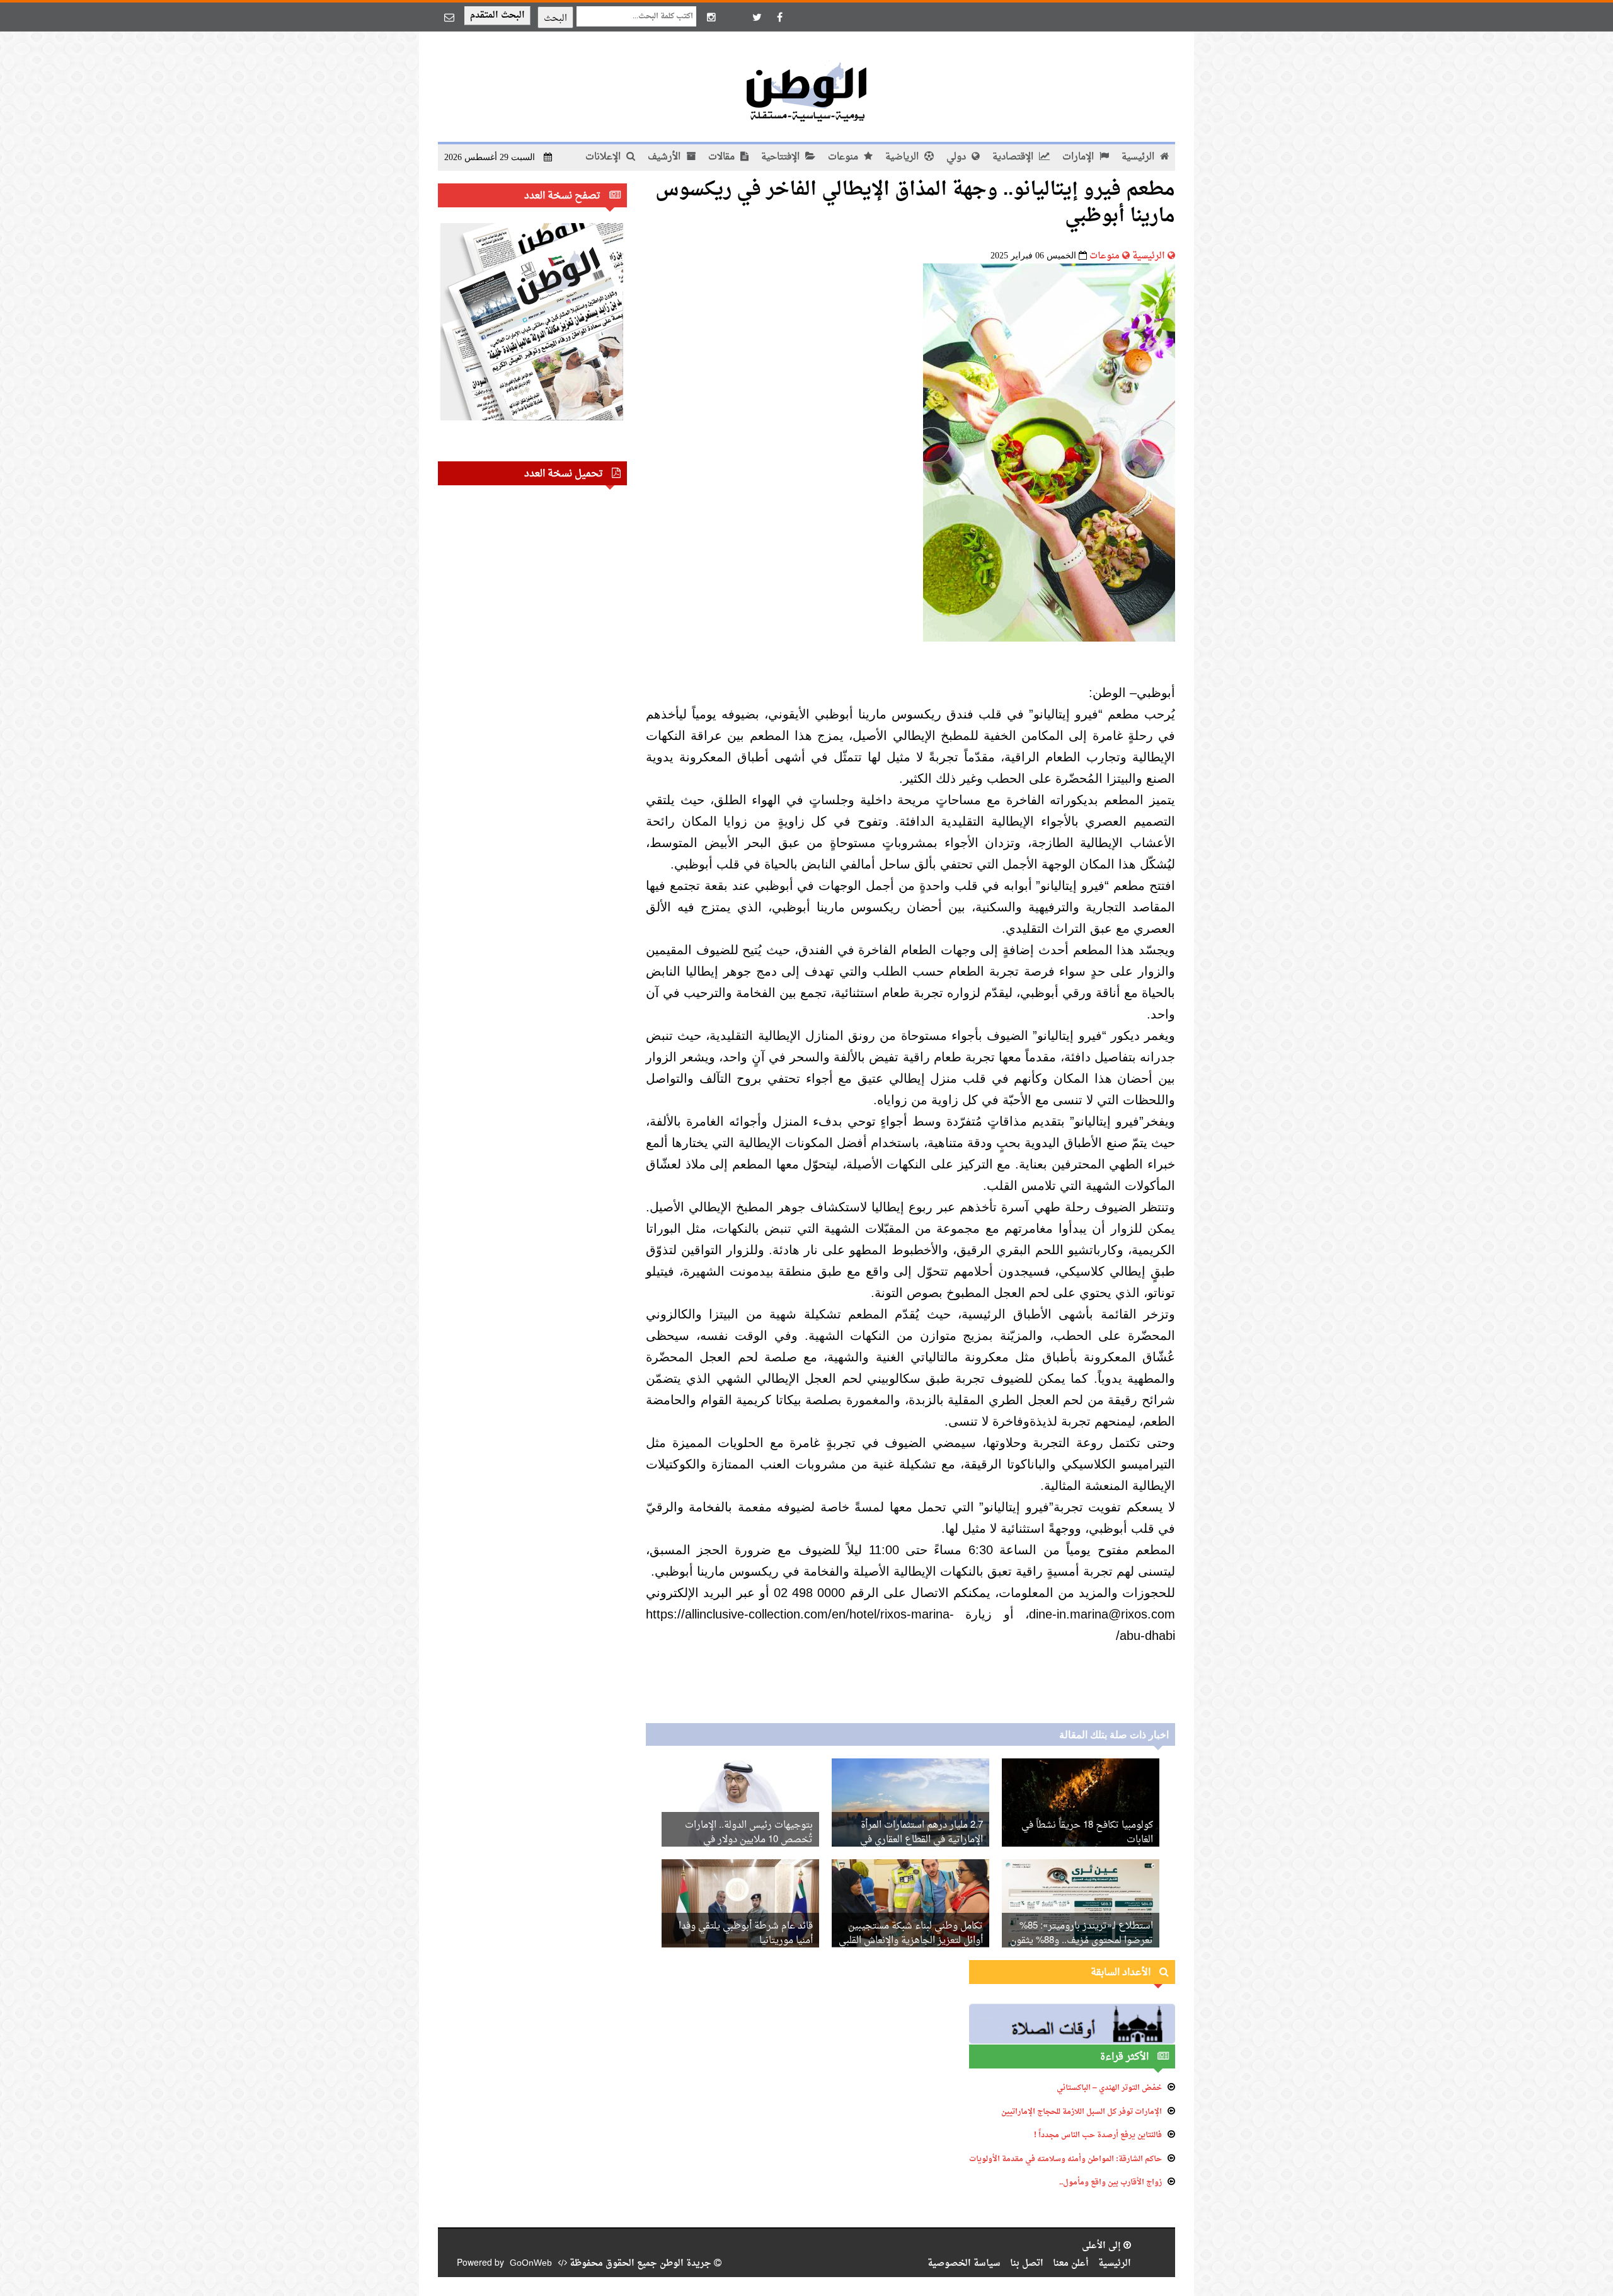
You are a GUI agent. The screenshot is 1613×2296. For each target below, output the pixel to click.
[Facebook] (779, 17)
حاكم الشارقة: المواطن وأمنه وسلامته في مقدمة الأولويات (1065, 2159)
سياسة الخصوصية (964, 2264)
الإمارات (1079, 157)
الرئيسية (1139, 157)
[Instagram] (711, 17)
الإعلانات (604, 157)
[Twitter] (757, 17)
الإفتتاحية (782, 157)
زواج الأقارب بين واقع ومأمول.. (1111, 2183)
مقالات (723, 157)
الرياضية (903, 157)
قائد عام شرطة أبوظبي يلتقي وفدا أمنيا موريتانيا (746, 1934)
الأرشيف (665, 157)
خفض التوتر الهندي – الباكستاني (1109, 2088)
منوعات (844, 157)
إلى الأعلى (1103, 2246)
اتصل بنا (1027, 2264)
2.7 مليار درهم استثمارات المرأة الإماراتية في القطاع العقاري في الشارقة (921, 1840)
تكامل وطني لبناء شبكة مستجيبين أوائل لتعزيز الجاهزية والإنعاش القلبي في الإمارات (911, 1941)
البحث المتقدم (497, 15)
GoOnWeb (531, 2264)
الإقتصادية (1014, 157)
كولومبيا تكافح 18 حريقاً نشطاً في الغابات (1087, 1833)
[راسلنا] (449, 17)
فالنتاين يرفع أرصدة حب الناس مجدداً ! (1098, 2135)
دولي (957, 157)
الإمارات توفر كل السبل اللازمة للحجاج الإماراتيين (1082, 2112)
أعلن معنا (1071, 2264)
